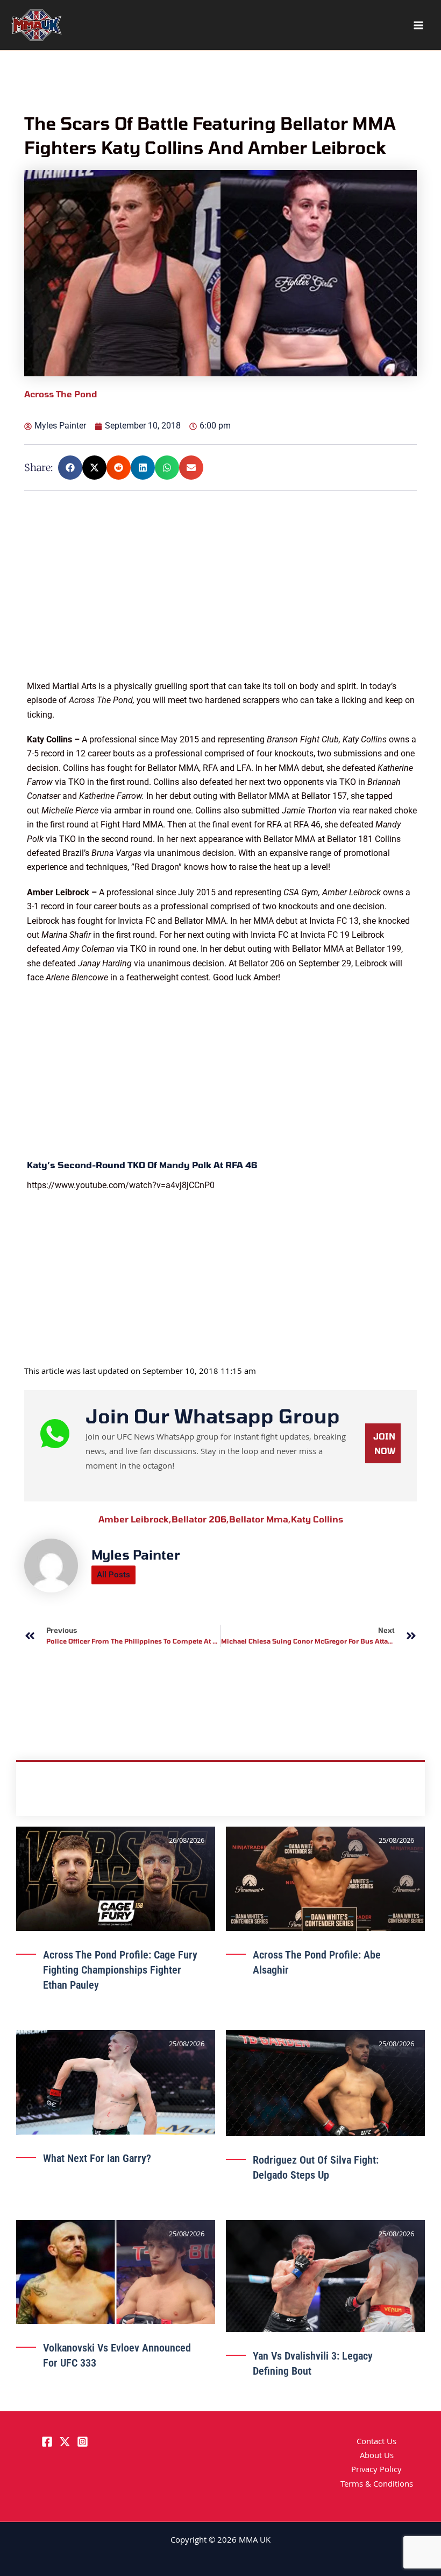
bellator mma (260, 1519)
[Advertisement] (222, 604)
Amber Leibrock (135, 1519)
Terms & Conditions (377, 2485)
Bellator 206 (200, 1519)
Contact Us (376, 2442)
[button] (70, 468)
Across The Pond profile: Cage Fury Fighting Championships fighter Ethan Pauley (120, 1970)
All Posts (113, 1575)
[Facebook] (47, 2442)
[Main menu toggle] (418, 25)
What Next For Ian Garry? (97, 2158)
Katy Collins (317, 1519)
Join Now (384, 1443)
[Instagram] (83, 2442)
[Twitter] (65, 2442)
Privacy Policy (376, 2470)
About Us (377, 2456)
